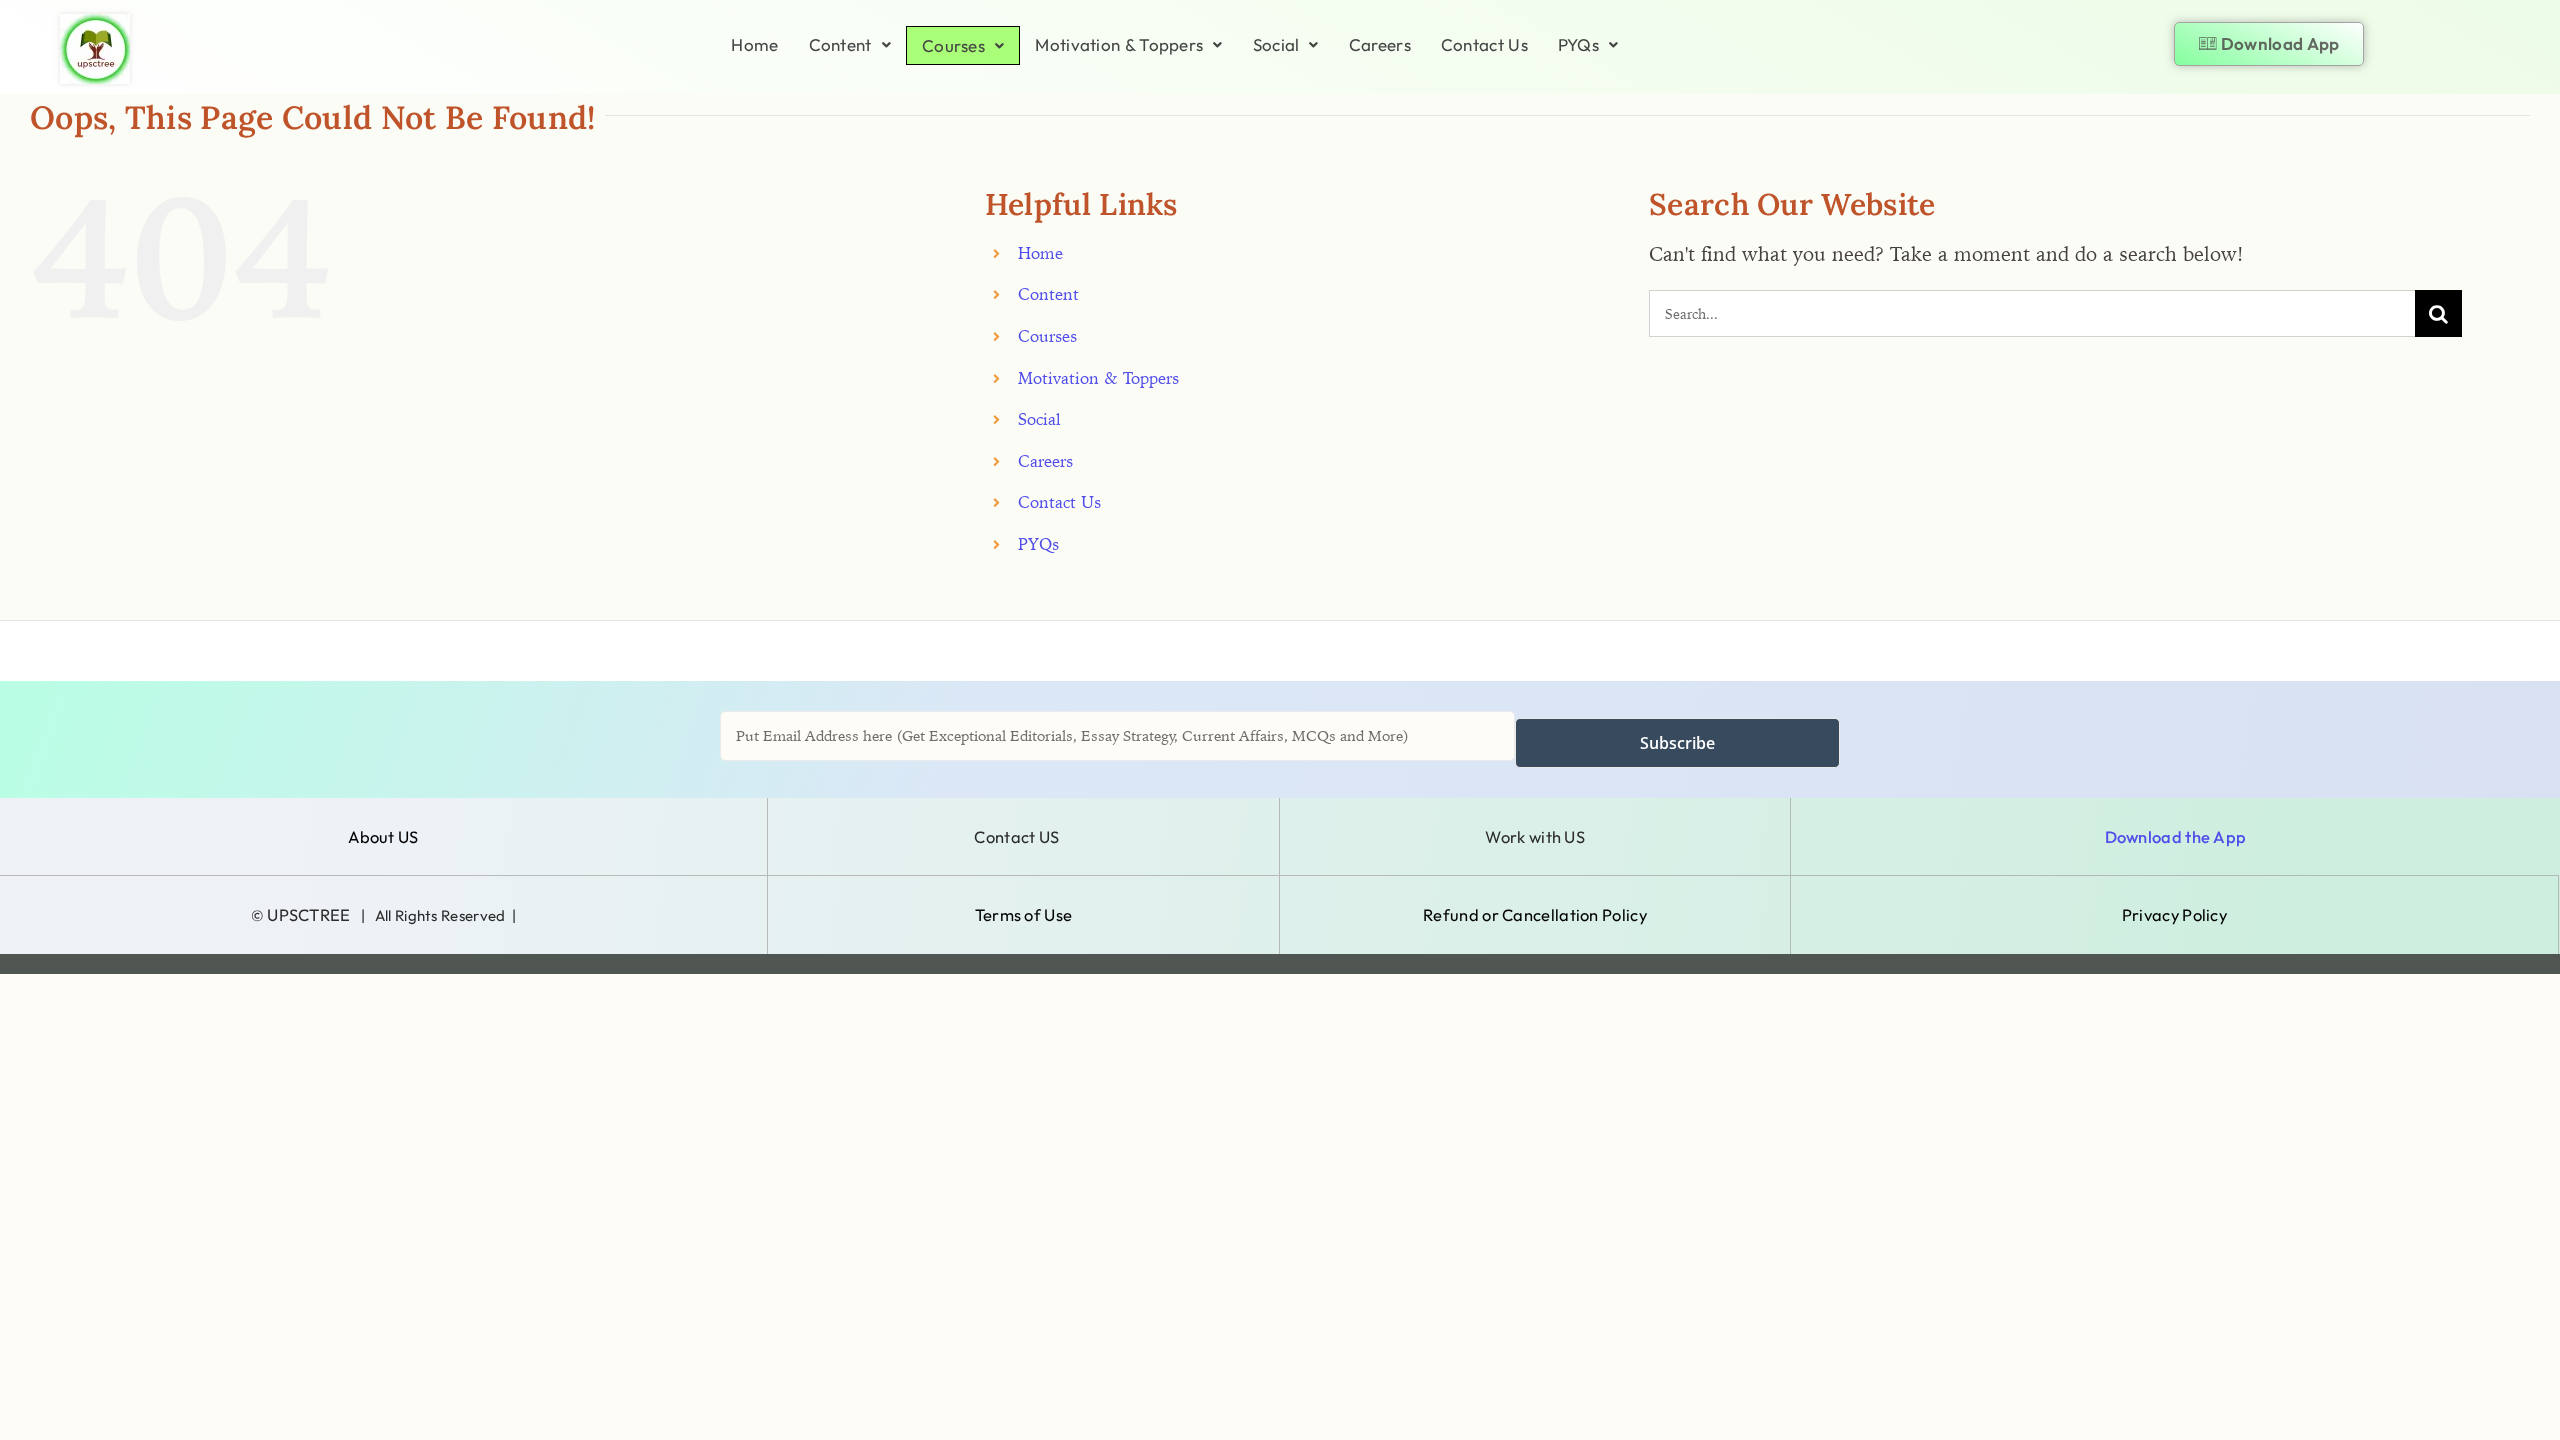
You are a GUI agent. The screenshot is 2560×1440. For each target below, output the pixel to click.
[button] (850, 44)
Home (754, 44)
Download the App (2176, 836)
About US (383, 836)
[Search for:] (2032, 311)
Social (1276, 44)
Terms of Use (1024, 914)
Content (840, 44)
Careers (1380, 44)
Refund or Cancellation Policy (1535, 914)
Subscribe (1677, 743)
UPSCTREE (308, 914)
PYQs (1578, 44)
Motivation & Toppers (1119, 44)
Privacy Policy (2174, 914)
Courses (953, 45)
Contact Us (1484, 44)
